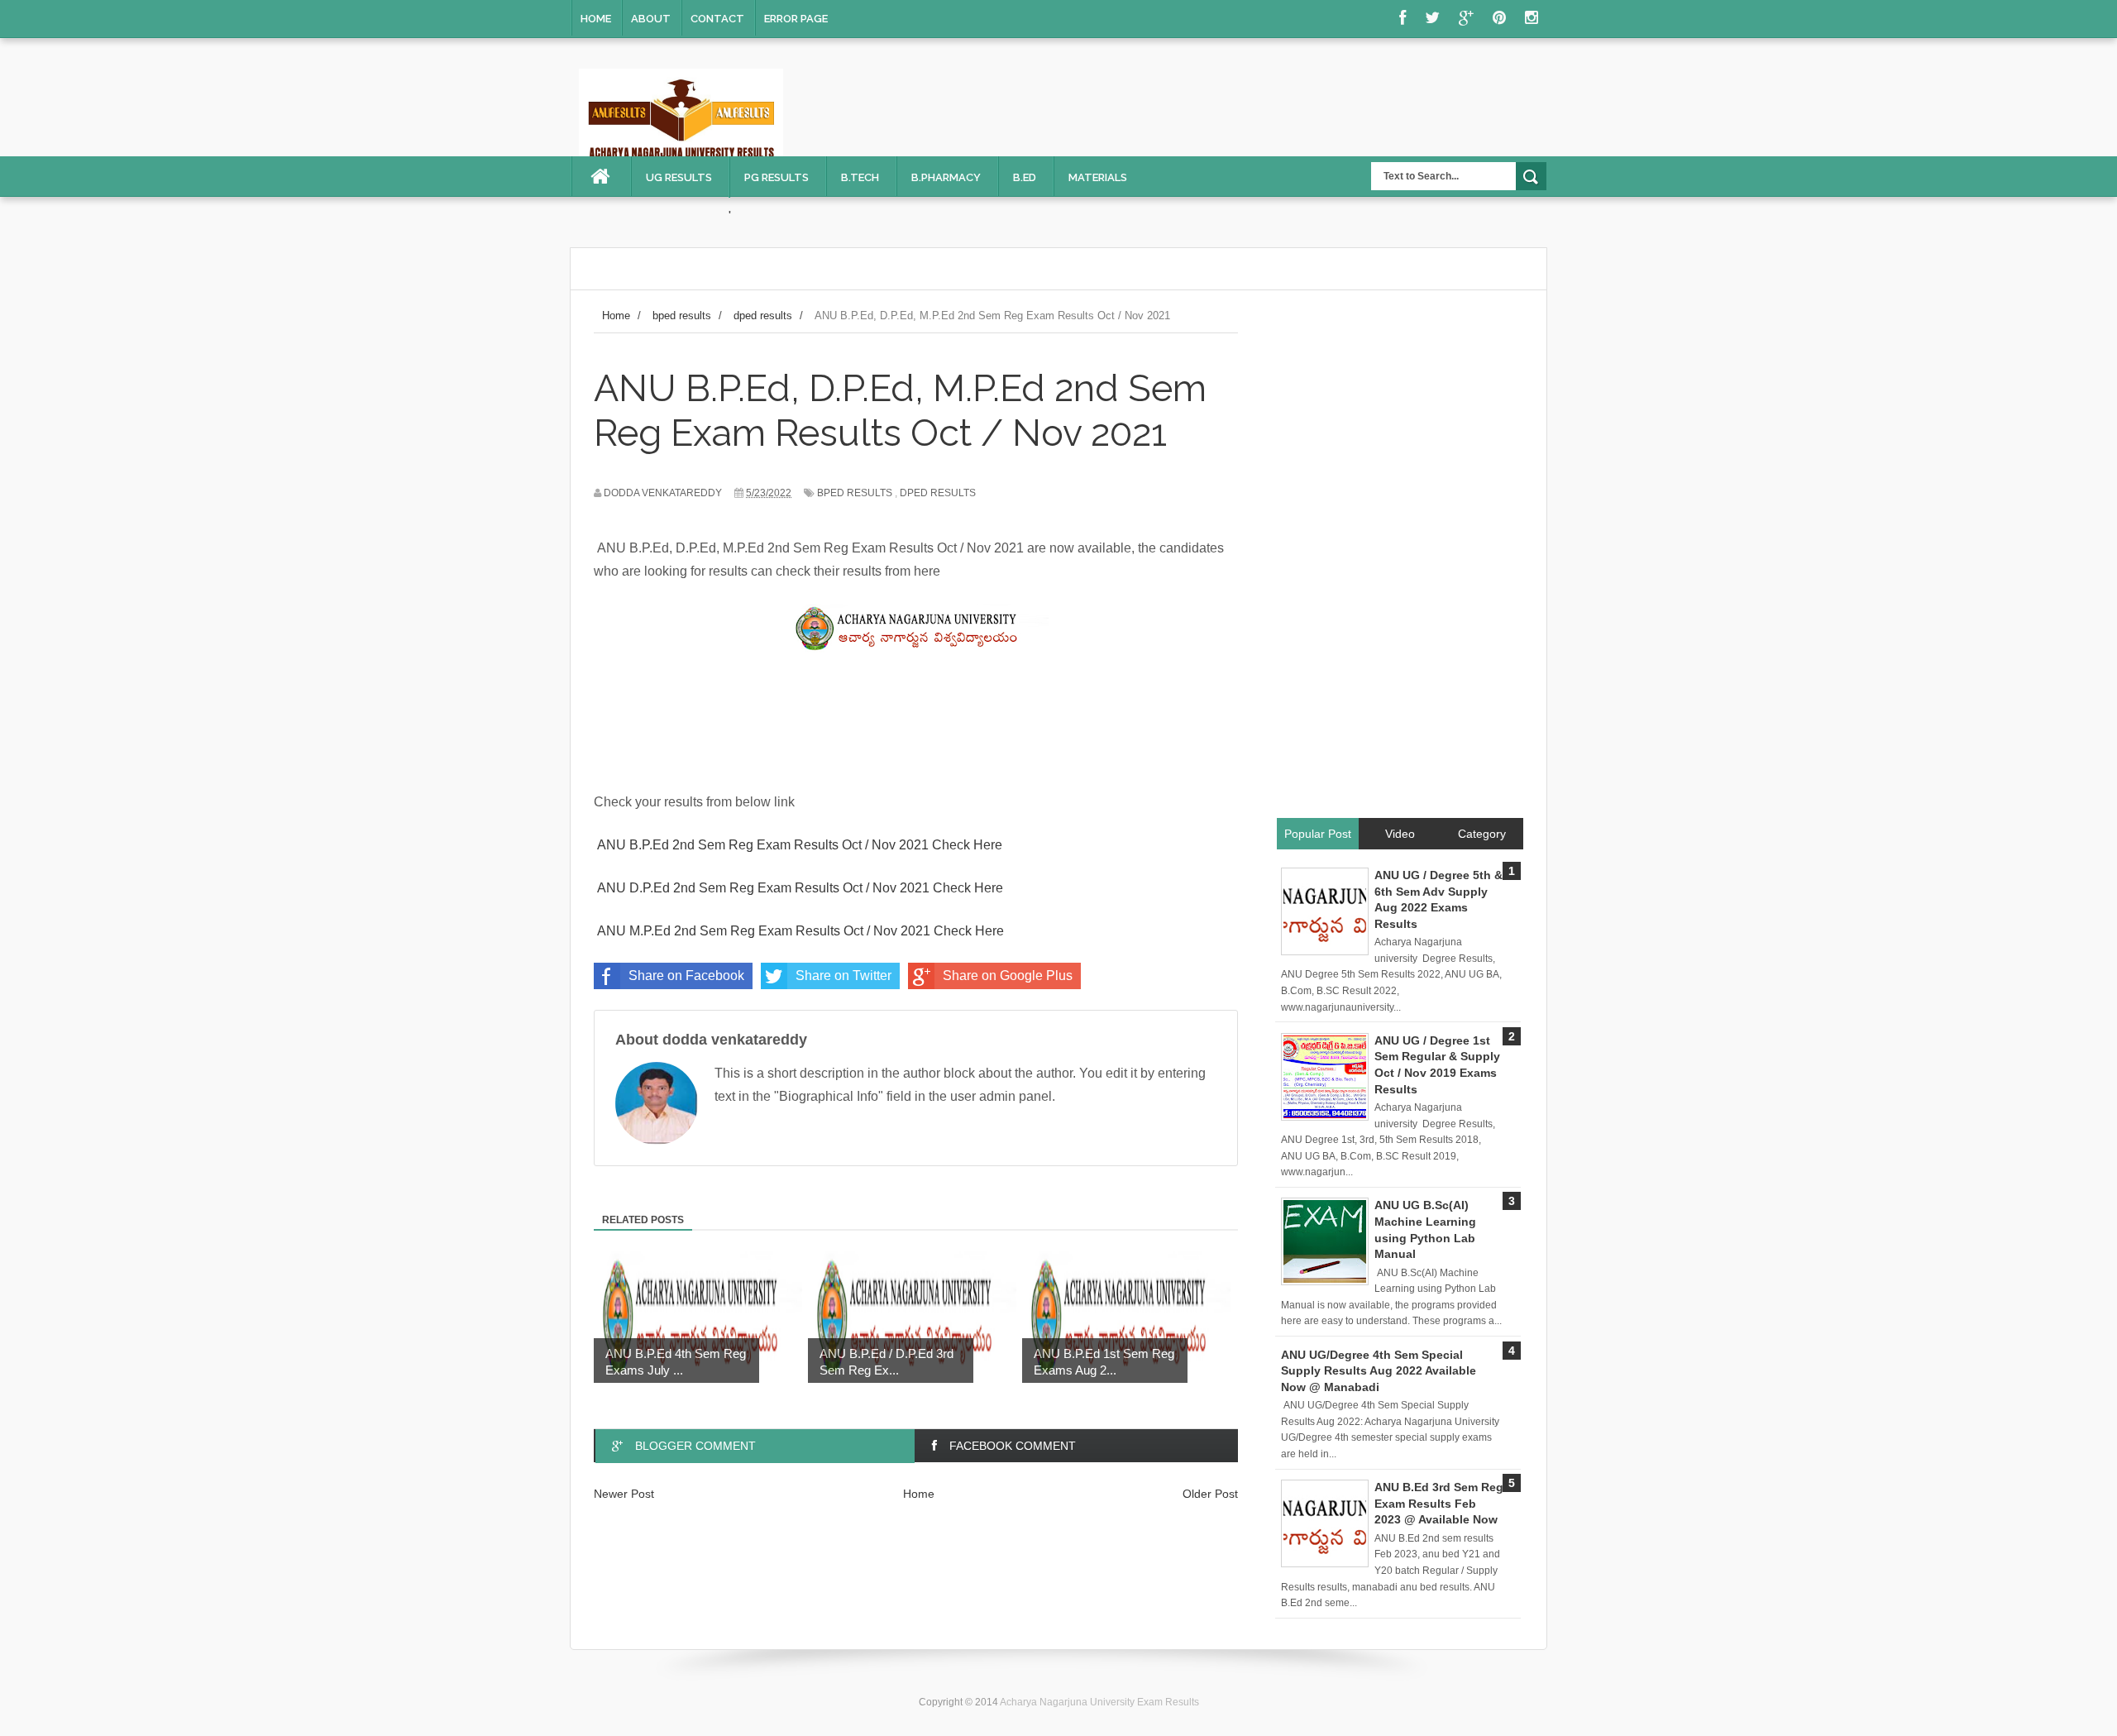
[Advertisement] (1399, 563)
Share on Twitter (843, 976)
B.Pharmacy (946, 177)
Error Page (796, 19)
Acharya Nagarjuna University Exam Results (1099, 1702)
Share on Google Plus (1008, 976)
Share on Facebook (686, 976)
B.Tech (860, 177)
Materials (1098, 177)
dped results (938, 493)
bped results (855, 493)
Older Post (1210, 1494)
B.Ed (1025, 177)
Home (596, 19)
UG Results (679, 177)
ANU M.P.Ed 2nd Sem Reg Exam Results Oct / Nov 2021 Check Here (800, 931)
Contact (717, 19)
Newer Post (624, 1494)
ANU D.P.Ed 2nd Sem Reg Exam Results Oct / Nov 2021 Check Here (800, 888)
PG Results (777, 177)
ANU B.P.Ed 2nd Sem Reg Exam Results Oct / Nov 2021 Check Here (798, 845)
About (651, 19)
